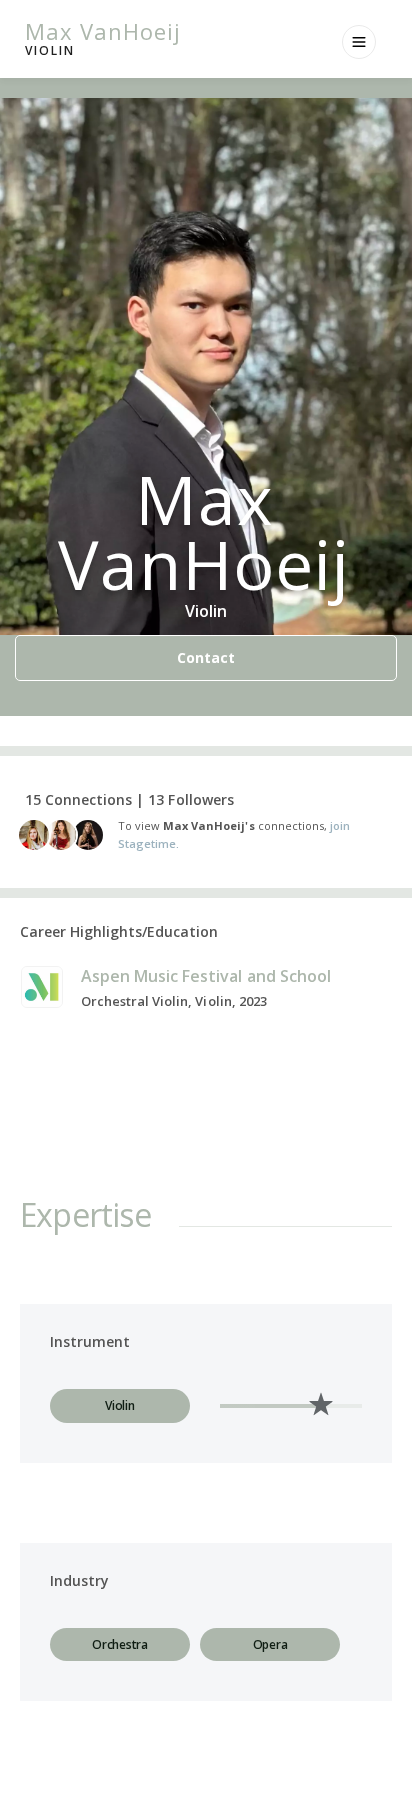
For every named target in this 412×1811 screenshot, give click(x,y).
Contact (206, 657)
